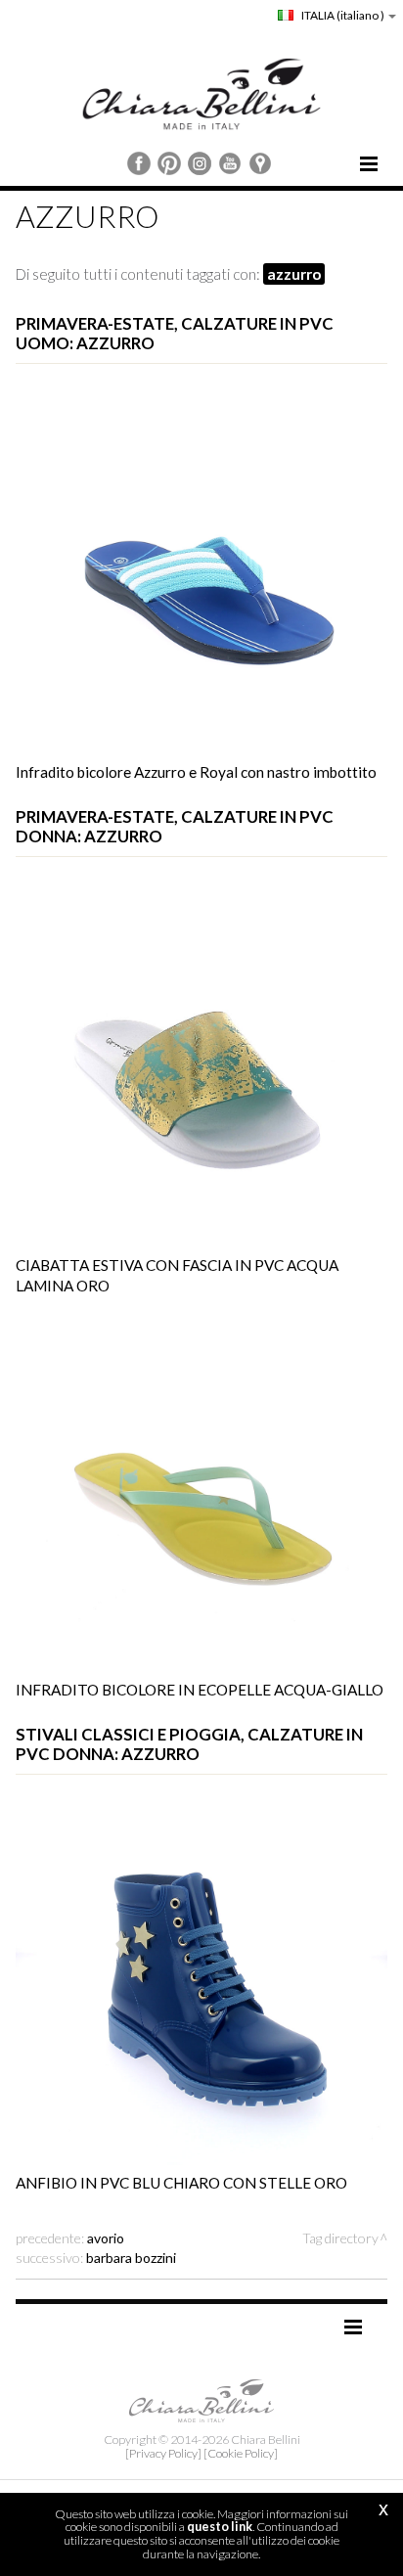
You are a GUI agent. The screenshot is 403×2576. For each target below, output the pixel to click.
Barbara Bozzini (131, 2258)
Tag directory (340, 2238)
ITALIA (342, 15)
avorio (106, 2238)
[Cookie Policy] (241, 2453)
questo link (220, 2527)
